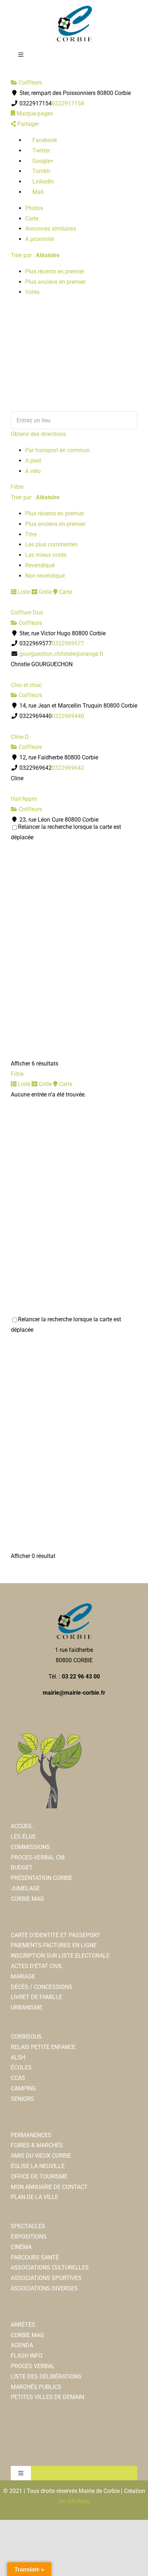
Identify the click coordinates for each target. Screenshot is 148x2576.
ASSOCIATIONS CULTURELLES (50, 2268)
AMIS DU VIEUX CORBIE (41, 2156)
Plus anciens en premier (55, 282)
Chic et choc (26, 685)
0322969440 (68, 716)
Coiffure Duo (27, 612)
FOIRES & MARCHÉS (37, 2145)
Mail (37, 192)
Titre (31, 534)
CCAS (18, 2078)
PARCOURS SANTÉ (35, 2257)
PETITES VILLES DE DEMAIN (47, 2397)
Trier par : (35, 255)
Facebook (44, 140)
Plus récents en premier (55, 271)
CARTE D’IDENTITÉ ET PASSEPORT (55, 1935)
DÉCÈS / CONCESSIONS (41, 1987)
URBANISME (27, 2007)
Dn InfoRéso (74, 2501)
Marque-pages (34, 113)
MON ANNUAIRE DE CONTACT (49, 2187)
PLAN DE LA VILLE (34, 2197)
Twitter (40, 151)
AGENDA (22, 2345)
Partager (27, 124)
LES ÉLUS (23, 1837)
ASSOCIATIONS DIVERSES (44, 2288)
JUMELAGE (25, 1888)
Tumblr (41, 171)
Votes (32, 292)
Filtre (17, 487)
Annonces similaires (51, 229)
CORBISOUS (26, 2037)
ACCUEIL (22, 1826)
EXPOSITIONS (29, 2237)
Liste (23, 592)
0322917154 (68, 103)
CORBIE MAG (27, 1899)
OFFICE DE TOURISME (39, 2177)
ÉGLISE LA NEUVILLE (38, 2166)
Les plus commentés (51, 544)
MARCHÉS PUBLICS (36, 2387)
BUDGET (22, 1868)
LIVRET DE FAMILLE (36, 1997)
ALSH (18, 2057)
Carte (32, 219)
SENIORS (22, 2099)
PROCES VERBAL (33, 2366)
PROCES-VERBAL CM (38, 1857)
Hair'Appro (24, 799)
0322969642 (68, 768)
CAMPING (23, 2088)
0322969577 (68, 643)
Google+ (42, 161)
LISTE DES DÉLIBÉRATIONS (46, 2377)
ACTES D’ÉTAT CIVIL (37, 1966)
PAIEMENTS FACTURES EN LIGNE (54, 1945)
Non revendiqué (45, 576)
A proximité (40, 239)
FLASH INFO (27, 2356)
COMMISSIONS (30, 1847)
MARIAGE (23, 1977)
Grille (45, 592)
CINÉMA (21, 2247)
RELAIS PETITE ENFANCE (43, 2047)
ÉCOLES (21, 2068)
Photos (34, 208)
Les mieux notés (46, 555)
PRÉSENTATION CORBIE (41, 1878)
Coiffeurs (30, 83)
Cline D (20, 737)
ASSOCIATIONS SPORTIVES (46, 2278)
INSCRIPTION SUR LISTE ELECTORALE (60, 1956)
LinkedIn (42, 181)
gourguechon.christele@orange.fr (61, 654)
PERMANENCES (31, 2135)
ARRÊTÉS (23, 2325)
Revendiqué (40, 565)
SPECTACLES (28, 2226)
